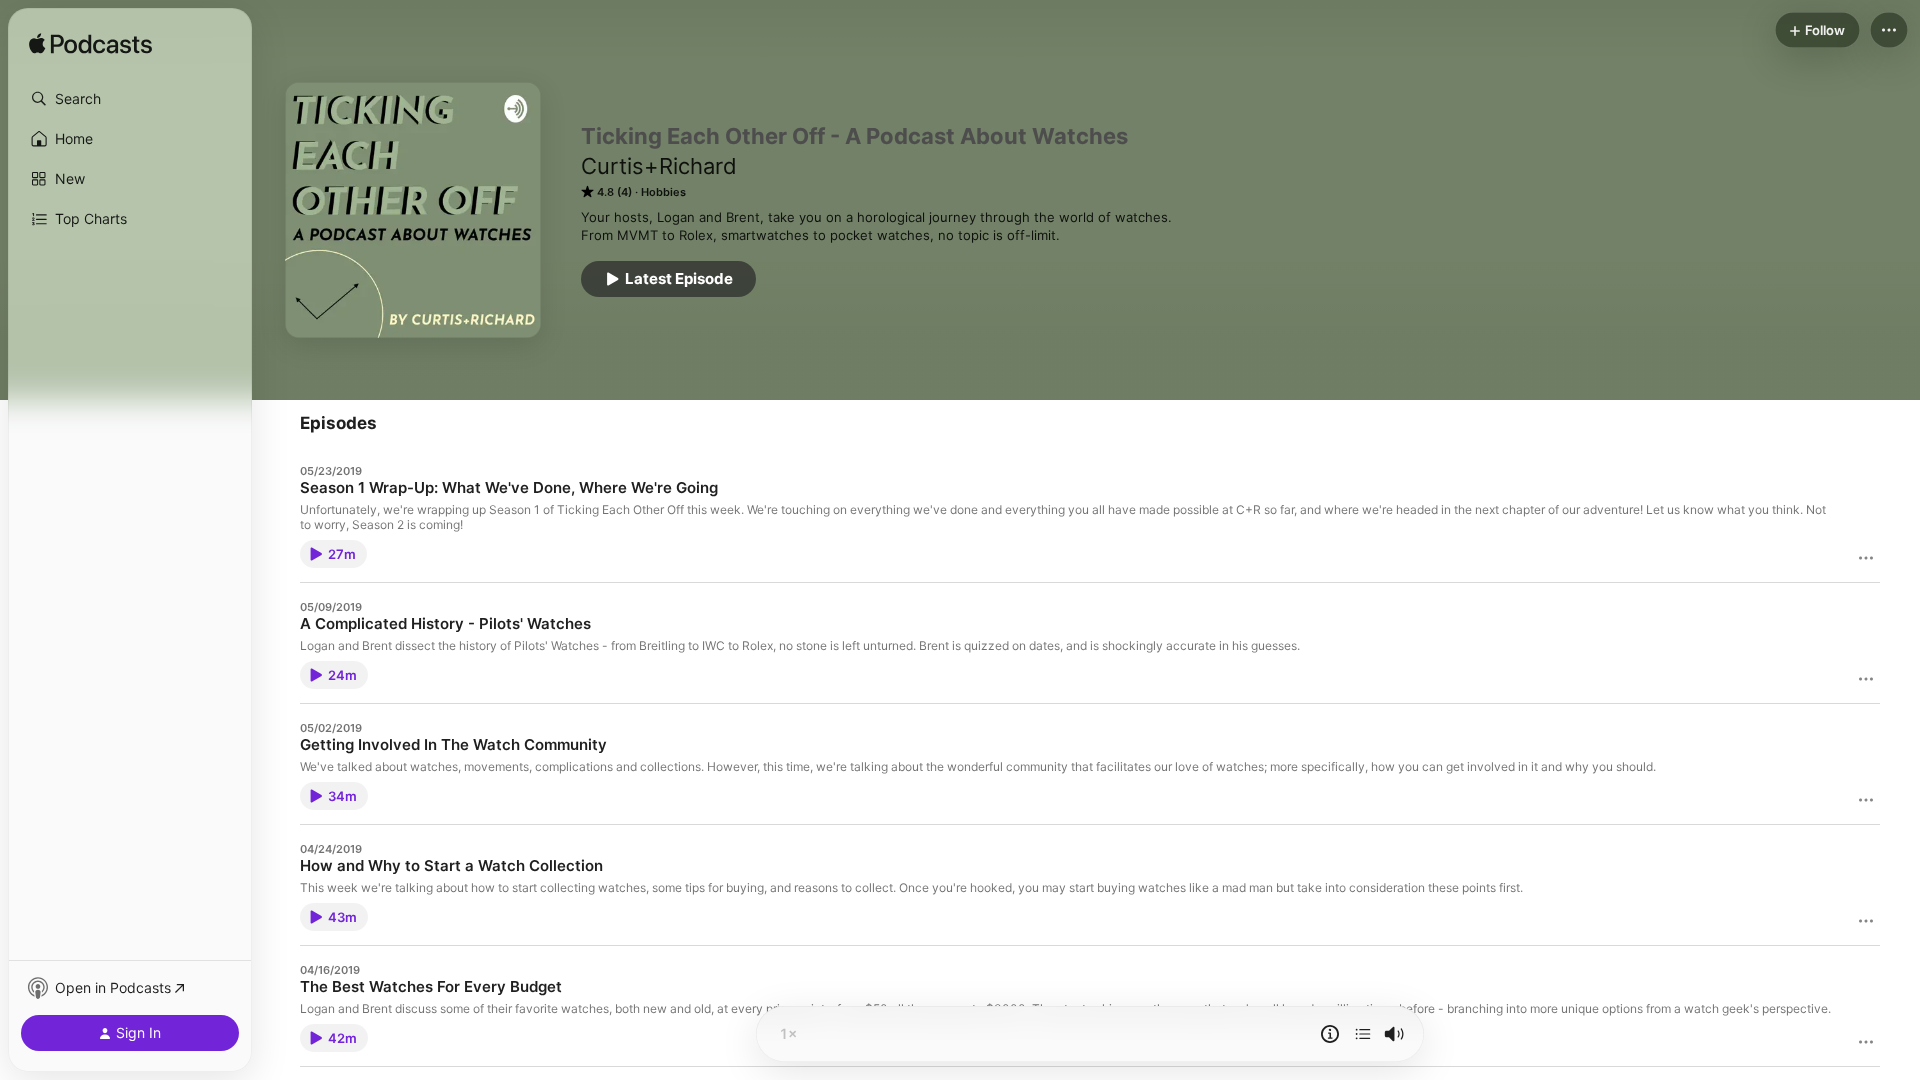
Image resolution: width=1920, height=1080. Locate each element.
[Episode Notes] (1330, 1034)
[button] (130, 99)
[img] (90, 45)
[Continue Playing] (1363, 1034)
